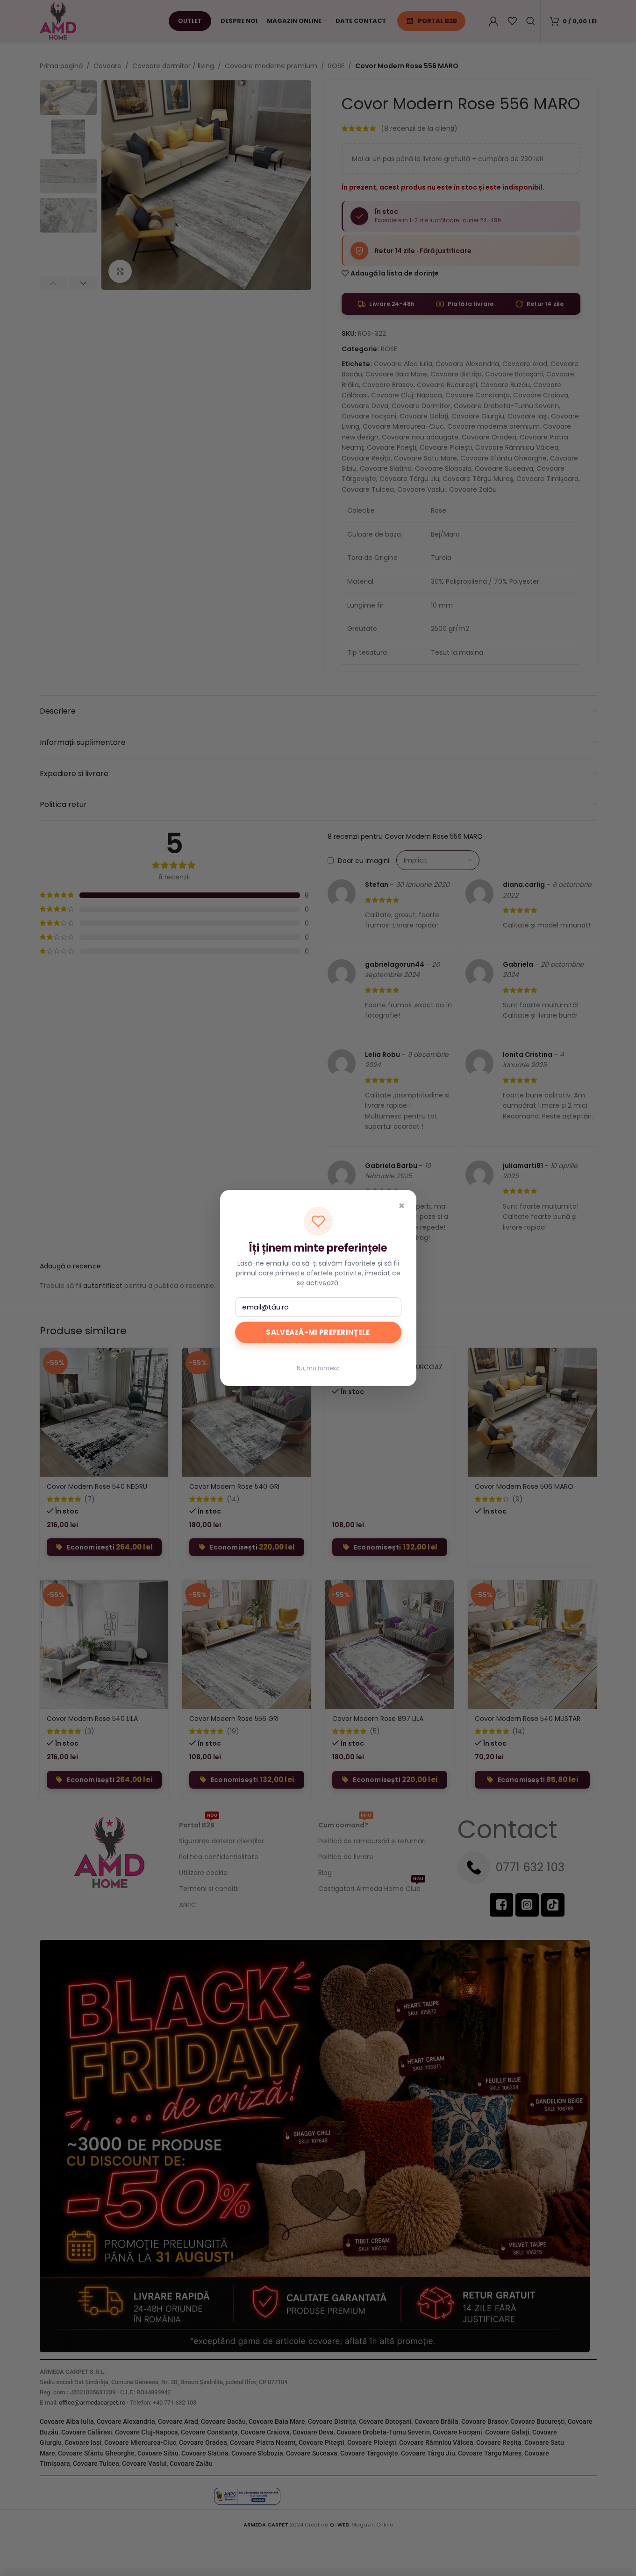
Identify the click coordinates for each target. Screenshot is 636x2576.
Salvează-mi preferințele (318, 1332)
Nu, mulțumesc (318, 1368)
